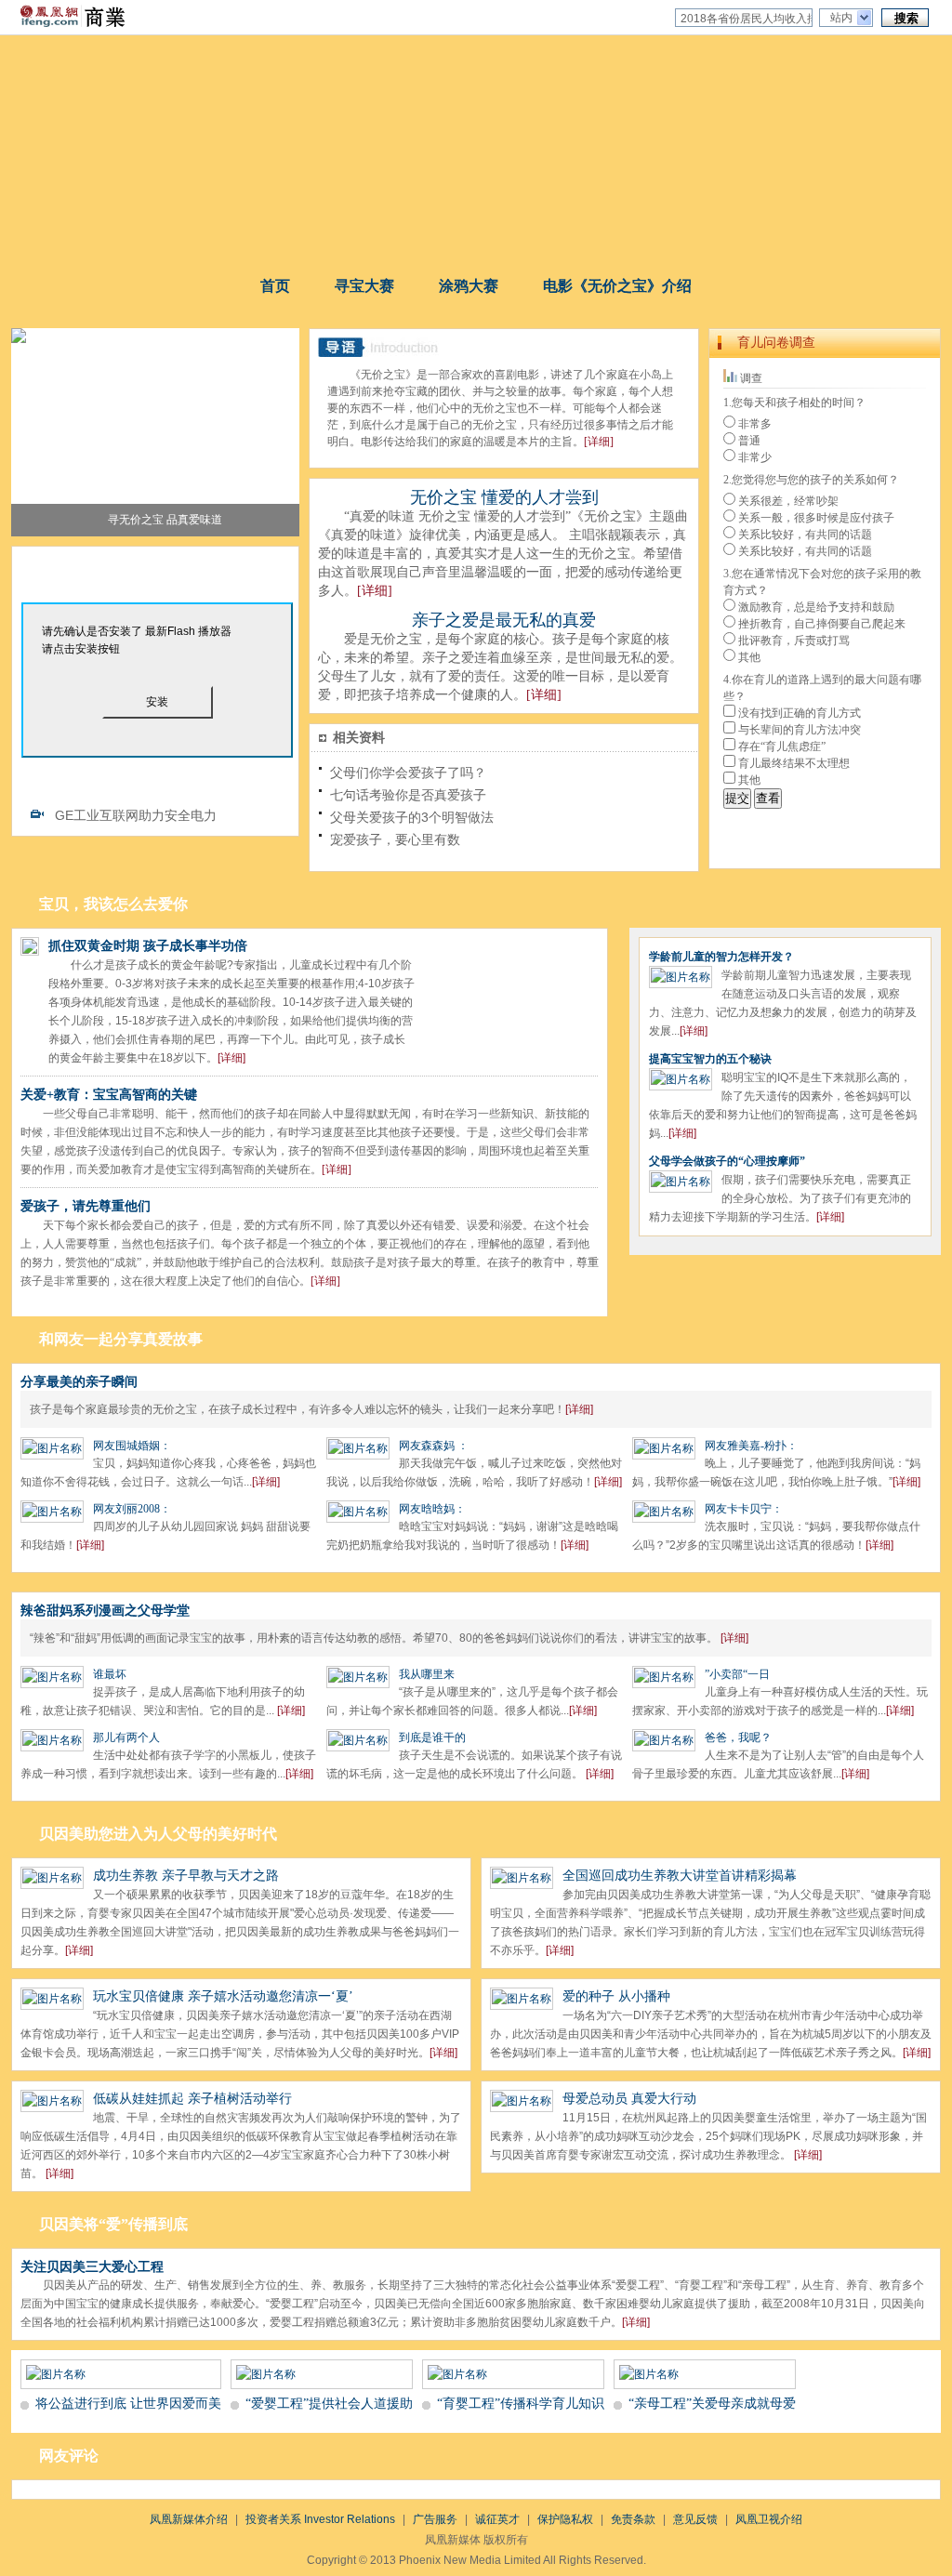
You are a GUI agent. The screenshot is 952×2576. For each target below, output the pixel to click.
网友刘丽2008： (132, 1509)
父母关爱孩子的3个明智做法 (412, 817)
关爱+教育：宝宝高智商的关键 (109, 1095)
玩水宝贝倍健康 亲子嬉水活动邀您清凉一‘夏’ (223, 1996)
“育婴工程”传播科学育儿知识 (521, 2404)
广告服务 (435, 2519)
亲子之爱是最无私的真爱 (504, 620)
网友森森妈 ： (434, 1446)
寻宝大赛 (364, 286)
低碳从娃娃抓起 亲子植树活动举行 (192, 2099)
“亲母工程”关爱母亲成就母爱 (712, 2404)
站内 (841, 18)
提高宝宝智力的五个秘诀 (710, 1059)
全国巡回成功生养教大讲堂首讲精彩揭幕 (680, 1876)
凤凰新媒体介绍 (189, 2519)
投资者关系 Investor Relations (320, 2519)
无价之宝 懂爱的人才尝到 (504, 497)
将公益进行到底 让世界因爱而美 (128, 2404)
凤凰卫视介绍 (769, 2519)
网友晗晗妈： (432, 1509)
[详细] (599, 442)
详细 (579, 1409)
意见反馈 (695, 2519)
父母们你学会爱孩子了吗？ (408, 773)
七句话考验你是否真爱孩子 (408, 795)
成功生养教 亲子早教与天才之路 (186, 1876)
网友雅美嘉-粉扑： (751, 1446)
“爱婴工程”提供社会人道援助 (329, 2404)
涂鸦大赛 (469, 286)
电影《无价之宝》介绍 (617, 286)
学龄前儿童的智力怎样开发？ (721, 957)
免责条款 (633, 2519)
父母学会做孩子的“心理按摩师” (727, 1161)
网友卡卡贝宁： (744, 1509)
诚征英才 (497, 2519)
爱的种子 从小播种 (616, 1996)
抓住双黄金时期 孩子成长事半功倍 (148, 946)
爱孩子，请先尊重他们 (86, 1206)
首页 (275, 286)
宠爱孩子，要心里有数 (395, 839)
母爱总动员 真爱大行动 (629, 2099)
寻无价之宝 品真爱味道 (165, 520)
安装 (157, 702)
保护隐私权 (565, 2519)
